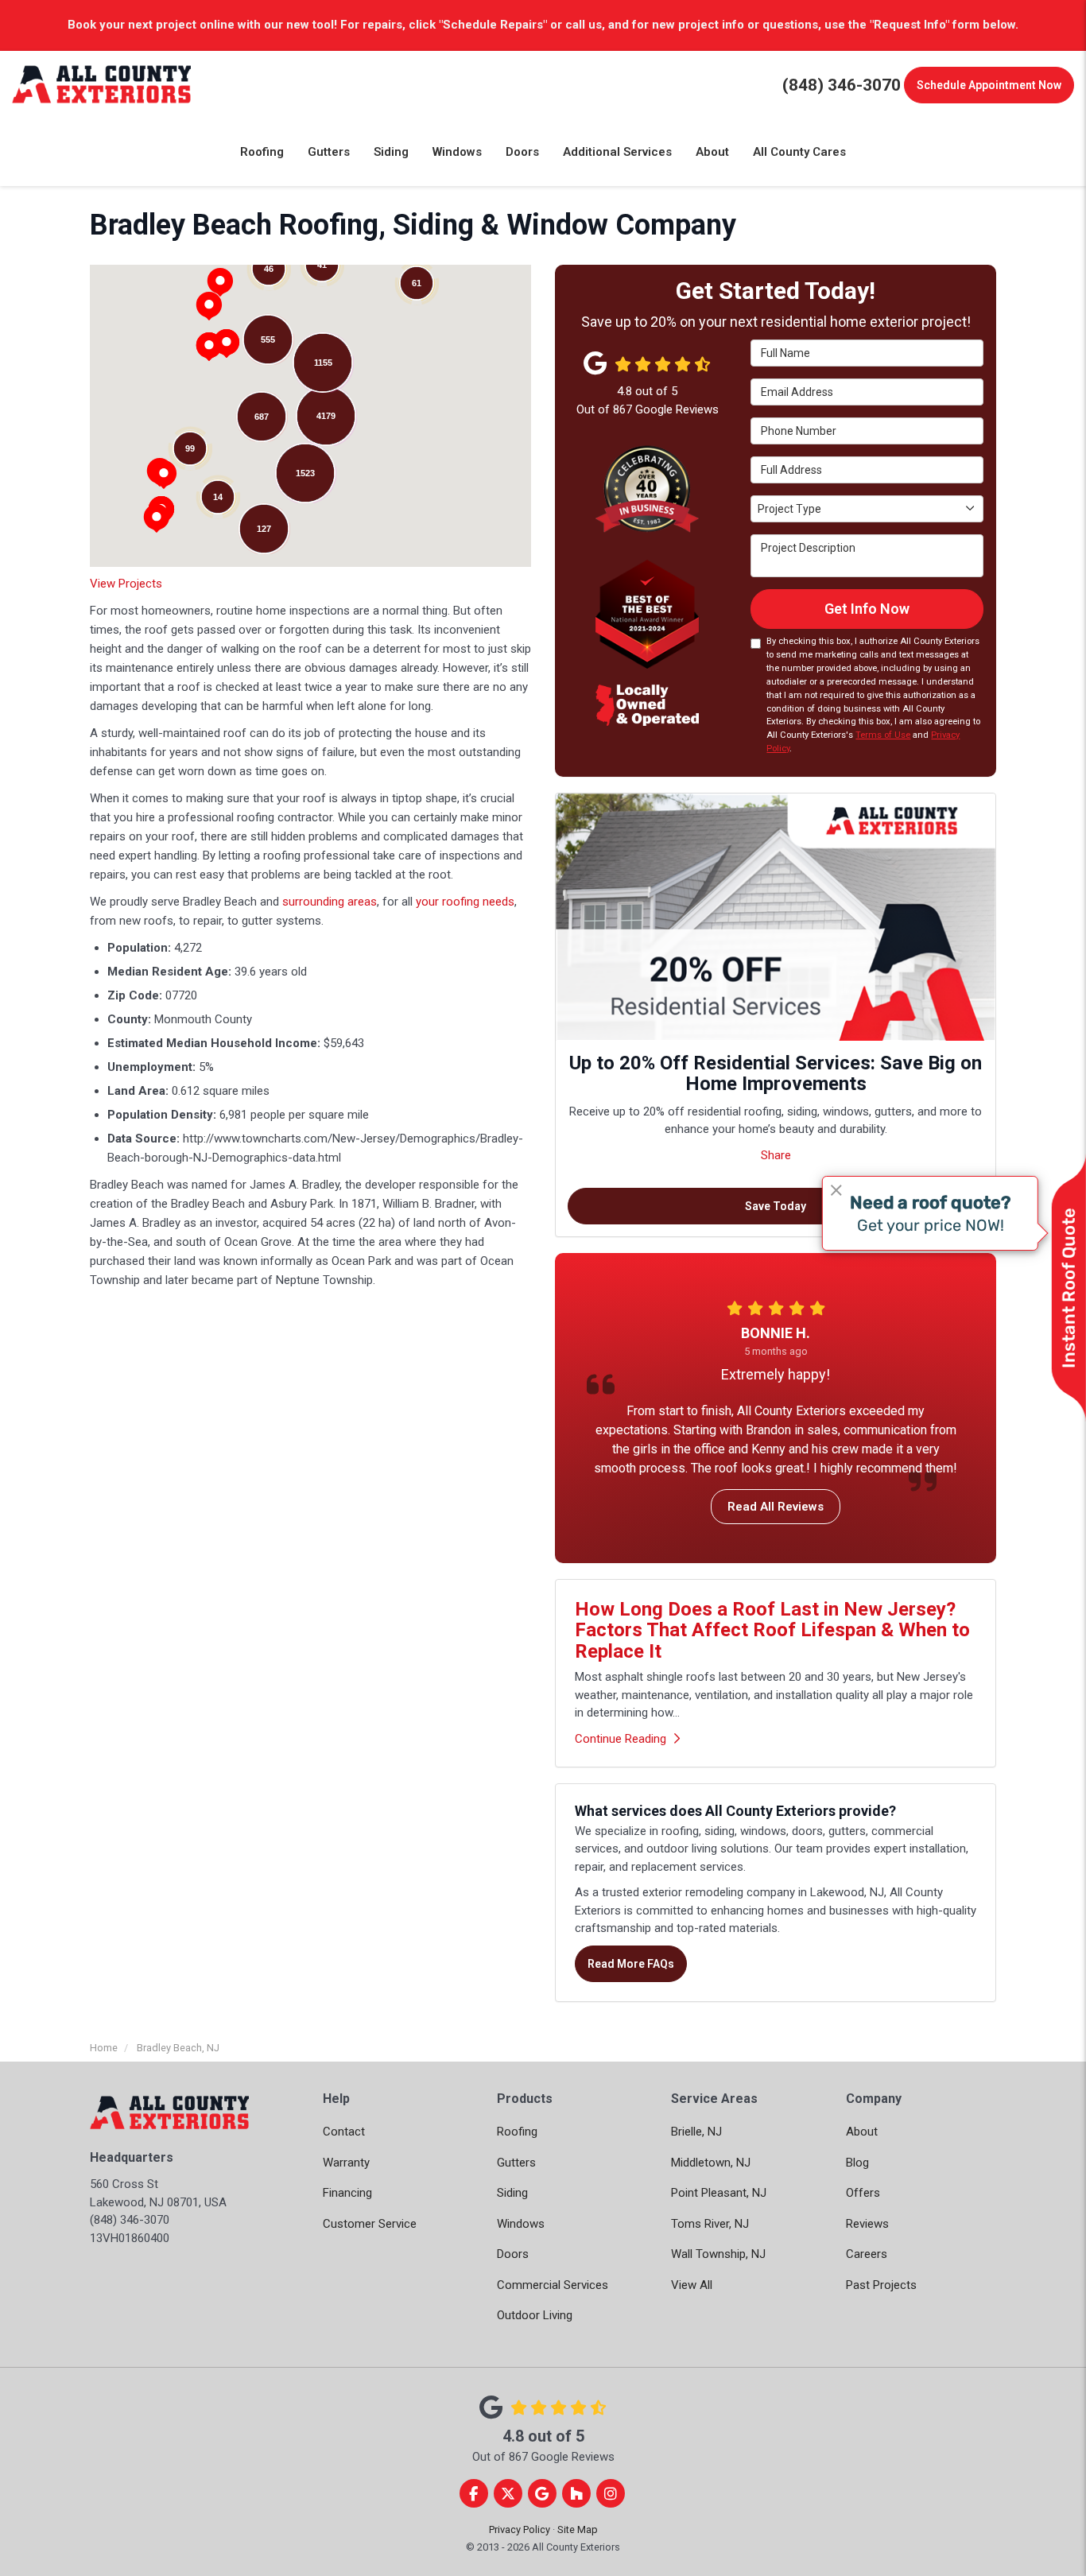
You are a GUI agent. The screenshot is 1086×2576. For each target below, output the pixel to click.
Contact (344, 2132)
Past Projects (881, 2285)
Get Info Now (867, 609)
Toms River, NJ (710, 2224)
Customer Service (370, 2224)
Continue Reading (621, 1739)
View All (692, 2285)
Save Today (776, 1206)
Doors (513, 2254)
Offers (863, 2193)
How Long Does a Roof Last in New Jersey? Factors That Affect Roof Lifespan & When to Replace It (772, 1630)
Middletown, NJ (711, 2163)
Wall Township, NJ (718, 2254)
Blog (857, 2163)
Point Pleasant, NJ (719, 2193)
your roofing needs (465, 902)
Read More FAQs (631, 1964)
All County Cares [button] (799, 152)
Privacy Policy (520, 2529)
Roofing (517, 2132)
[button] (164, 475)
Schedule (989, 85)
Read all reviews (776, 1507)
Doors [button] (522, 152)
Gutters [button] (329, 152)
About (862, 2132)
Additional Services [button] (617, 152)
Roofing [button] (262, 152)
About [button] (712, 152)
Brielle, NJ (696, 2132)
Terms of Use (883, 735)
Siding (512, 2193)
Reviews (867, 2224)
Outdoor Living (535, 2315)
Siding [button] (391, 152)
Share (776, 1155)
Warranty (346, 2163)
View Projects (126, 584)
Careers (867, 2254)
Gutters (516, 2163)
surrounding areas (330, 902)
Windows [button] (457, 152)
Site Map (578, 2529)
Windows (521, 2224)
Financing (347, 2193)
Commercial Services (553, 2285)
